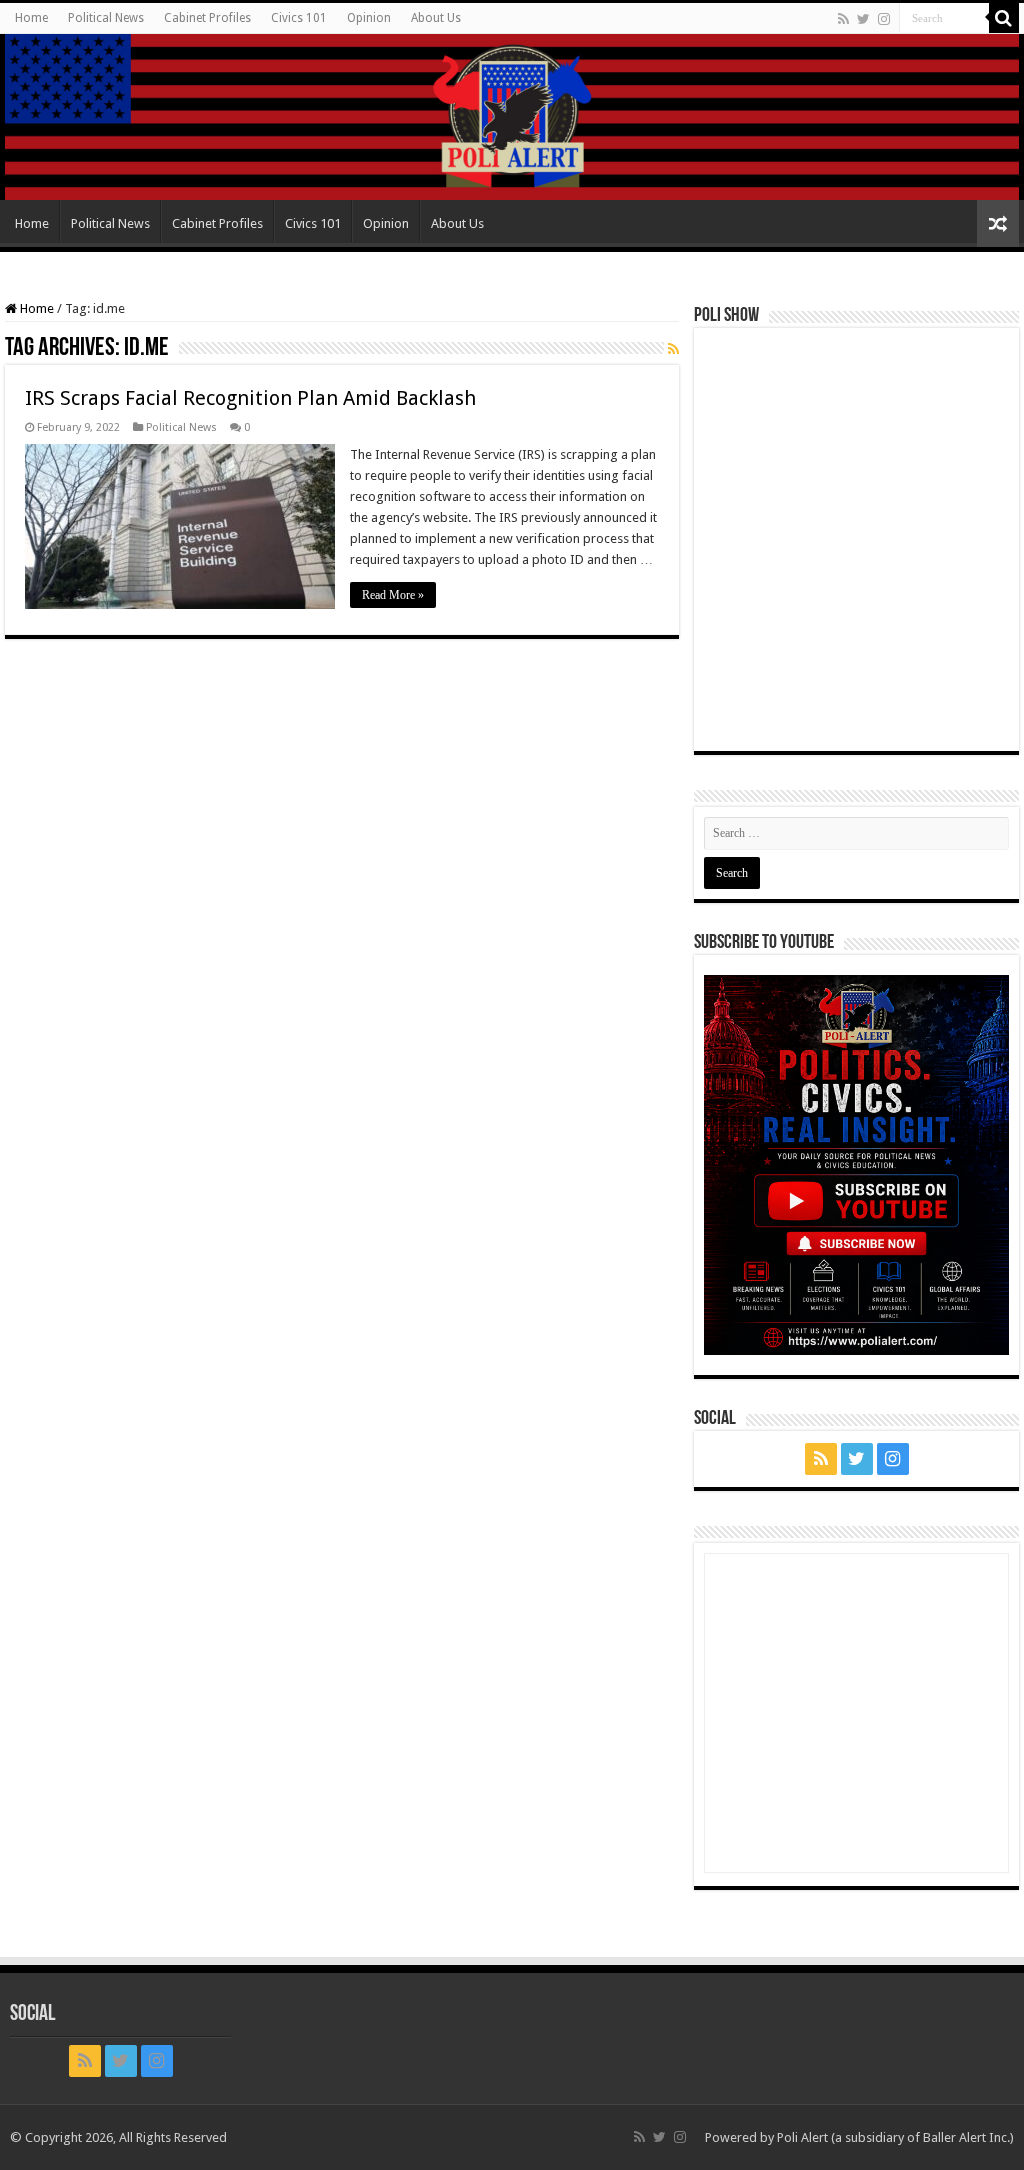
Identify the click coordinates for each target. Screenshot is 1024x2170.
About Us (436, 18)
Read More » (393, 595)
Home (31, 18)
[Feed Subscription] (673, 349)
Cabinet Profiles (207, 18)
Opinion (369, 18)
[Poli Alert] (512, 117)
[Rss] (843, 19)
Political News (106, 18)
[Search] (1004, 18)
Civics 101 (299, 18)
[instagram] (884, 19)
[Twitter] (863, 19)
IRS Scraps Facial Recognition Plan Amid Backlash (250, 398)
